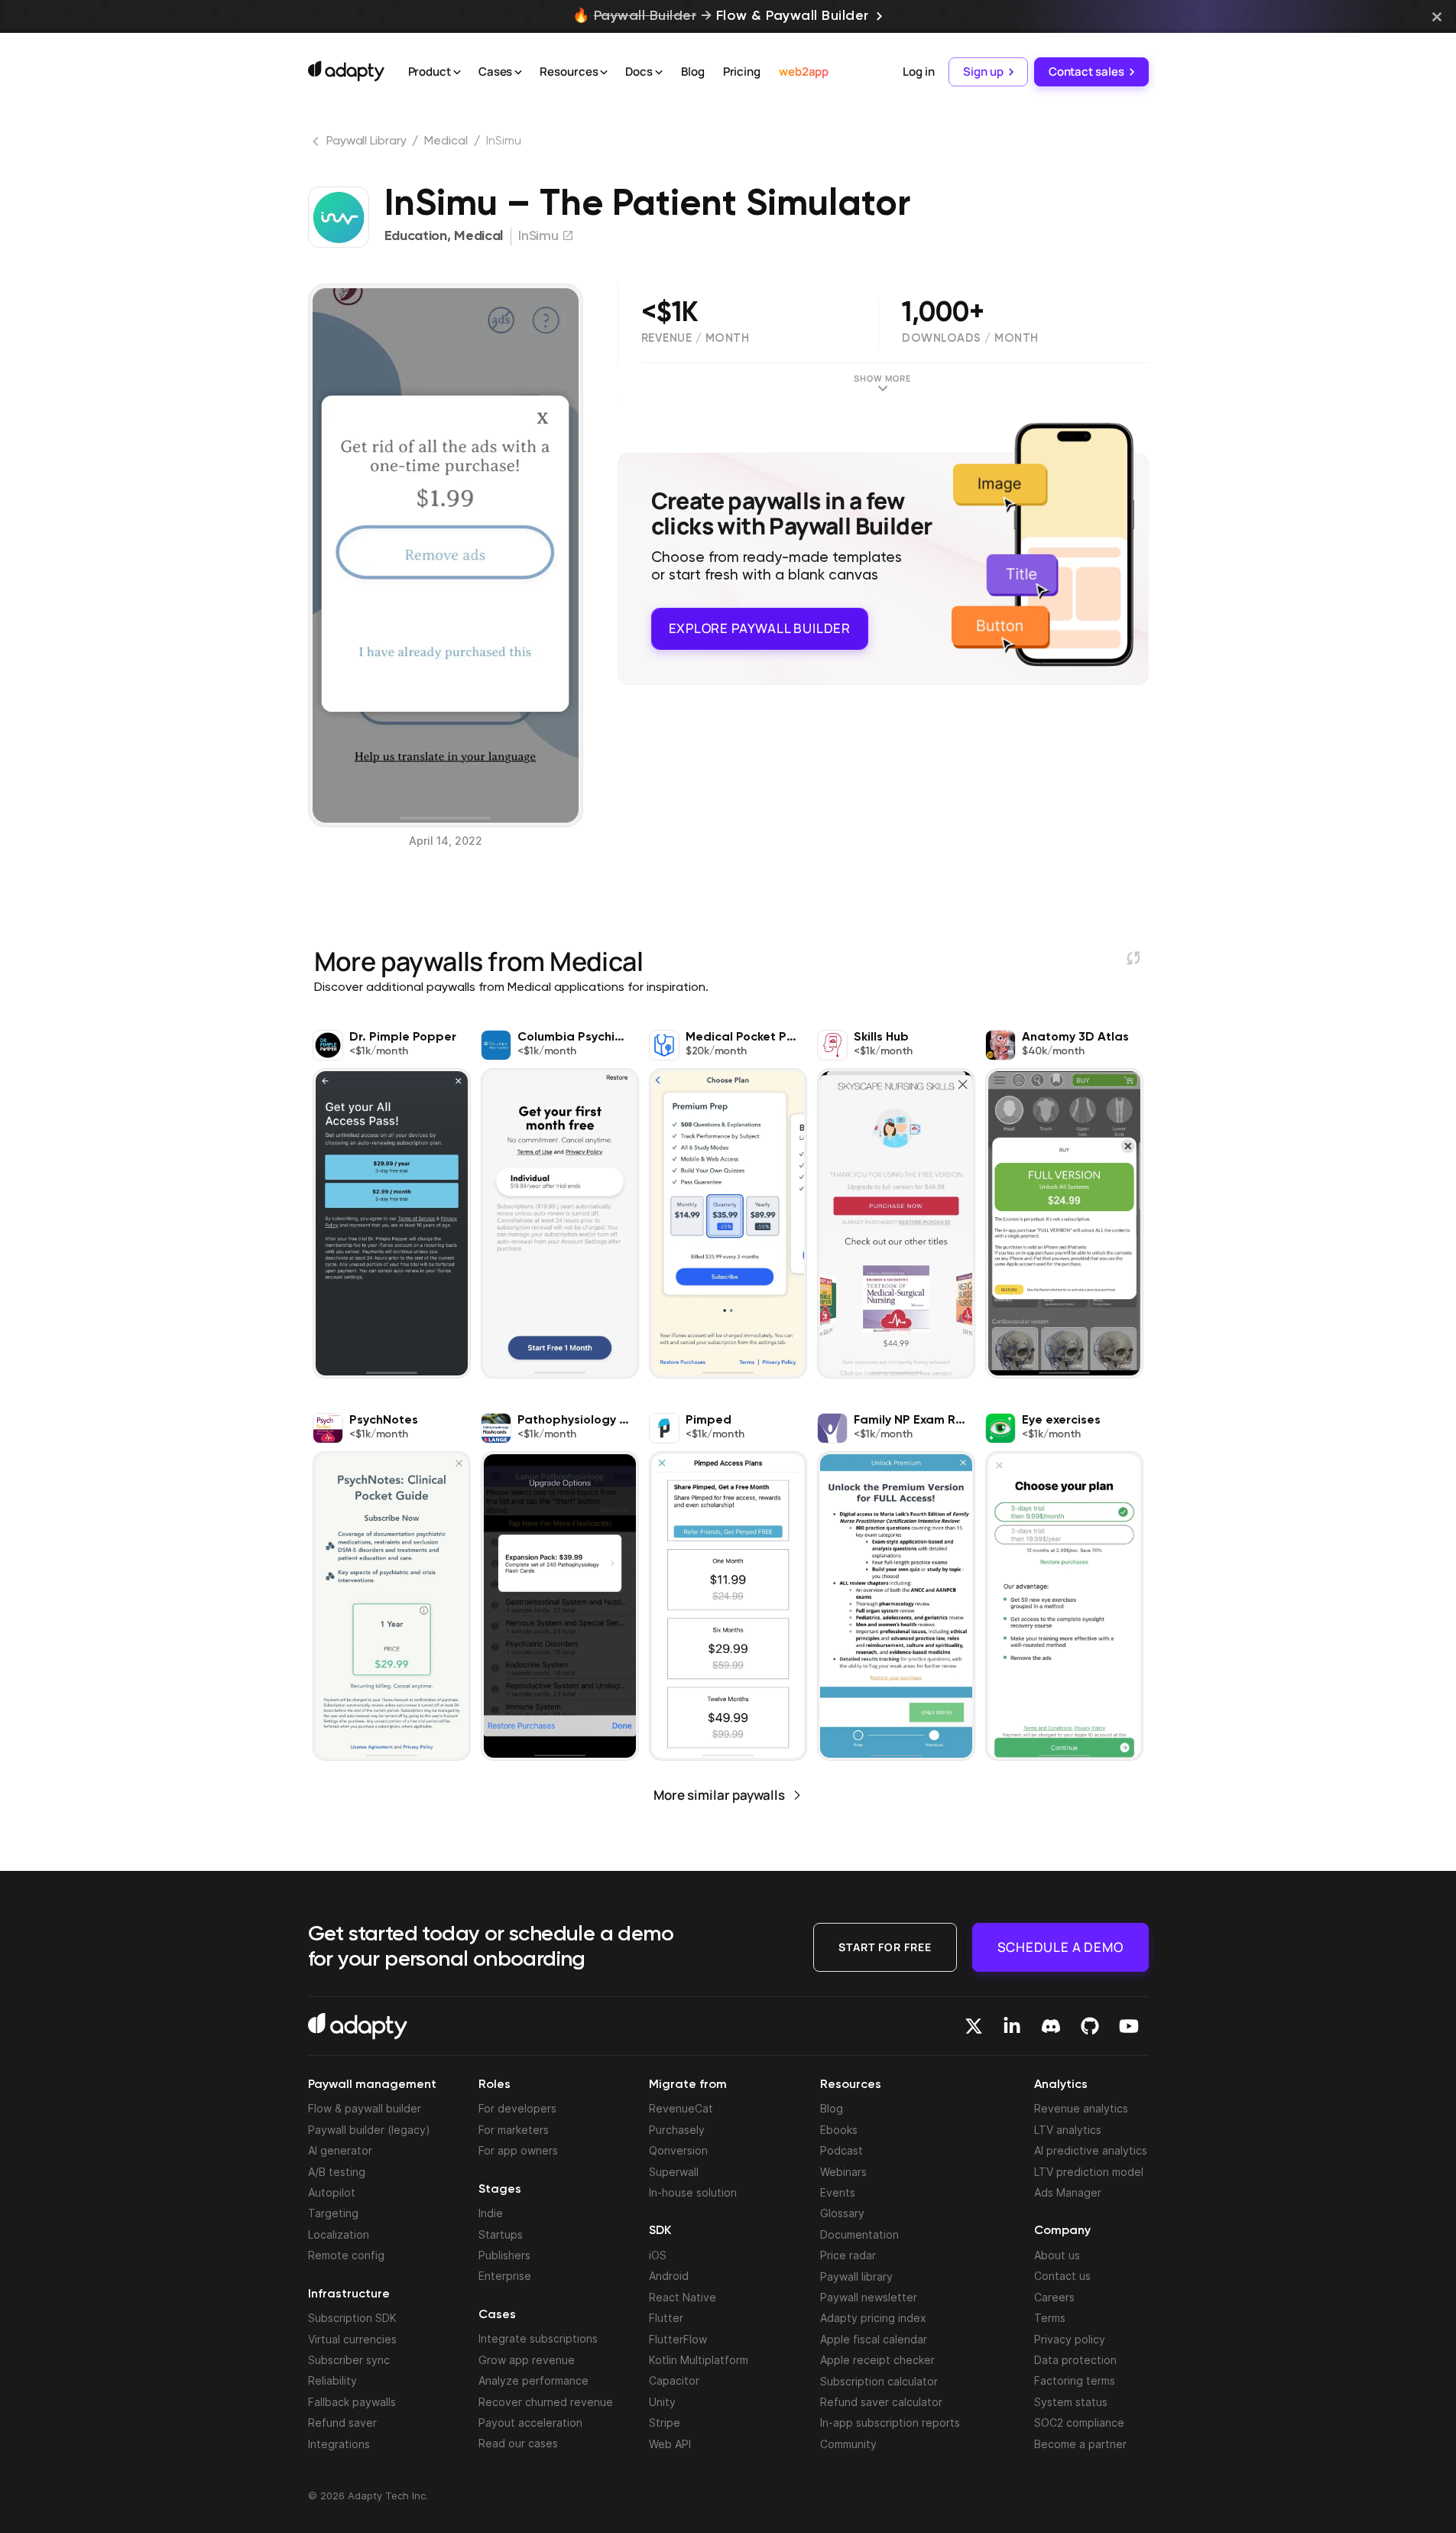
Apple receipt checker (877, 2360)
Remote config (346, 2255)
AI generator (340, 2150)
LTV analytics (1068, 2130)
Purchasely (677, 2130)
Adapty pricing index (873, 2318)
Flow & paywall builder (365, 2108)
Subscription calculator (879, 2381)
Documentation (859, 2234)
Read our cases (518, 2443)
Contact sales (1086, 71)
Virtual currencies (352, 2339)
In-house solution (693, 2192)
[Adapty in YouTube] (1129, 2026)
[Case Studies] (518, 73)
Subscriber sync (349, 2360)
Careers (1054, 2297)
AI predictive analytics (1091, 2150)
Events (838, 2192)
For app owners (518, 2150)
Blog (693, 71)
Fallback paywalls (352, 2402)
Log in (918, 71)
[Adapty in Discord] (1051, 2026)
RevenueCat (681, 2108)
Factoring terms (1075, 2380)
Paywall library (856, 2276)
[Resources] (604, 73)
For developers (517, 2108)
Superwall (674, 2172)
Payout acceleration (530, 2423)
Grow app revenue (527, 2360)
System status (1071, 2402)
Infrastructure (349, 2294)
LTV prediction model (1089, 2172)
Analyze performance (533, 2380)
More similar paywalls (719, 1795)
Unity (662, 2402)
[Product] (457, 73)
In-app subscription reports (890, 2423)
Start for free (885, 1947)
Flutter (666, 2318)
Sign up (983, 71)
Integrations (339, 2444)
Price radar (848, 2255)
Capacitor (674, 2380)
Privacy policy (1070, 2339)
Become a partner (1080, 2444)
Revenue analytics (1081, 2108)
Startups (501, 2234)
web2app (804, 71)
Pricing (742, 71)
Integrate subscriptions (538, 2338)
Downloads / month (970, 338)
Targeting (333, 2213)
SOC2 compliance (1079, 2423)
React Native (683, 2297)
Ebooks (839, 2130)
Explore (760, 628)
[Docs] (659, 73)
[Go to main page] (346, 71)
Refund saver (342, 2423)
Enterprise (505, 2276)
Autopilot (332, 2192)
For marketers (514, 2130)
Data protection (1075, 2360)
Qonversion (678, 2150)
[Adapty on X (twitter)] (974, 2026)
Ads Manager (1068, 2192)
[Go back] (317, 145)
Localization (339, 2234)
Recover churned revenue (546, 2402)
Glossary (842, 2213)
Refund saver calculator (881, 2402)
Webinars (843, 2172)
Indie (491, 2213)
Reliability (332, 2380)
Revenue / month (696, 338)
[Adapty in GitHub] (1090, 2026)
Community (848, 2444)
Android (669, 2276)
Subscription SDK (352, 2318)
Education (416, 236)
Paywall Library (366, 141)
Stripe (665, 2423)
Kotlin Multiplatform (699, 2360)
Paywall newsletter (869, 2297)
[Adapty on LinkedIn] (1012, 2026)
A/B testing (337, 2172)
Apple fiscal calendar (874, 2339)
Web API (670, 2444)
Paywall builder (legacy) (369, 2130)
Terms (1050, 2318)
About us (1057, 2255)
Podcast (841, 2150)
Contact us (1062, 2276)
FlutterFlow (678, 2339)
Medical (446, 141)
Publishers (504, 2255)
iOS (658, 2255)
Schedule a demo (1060, 1947)
